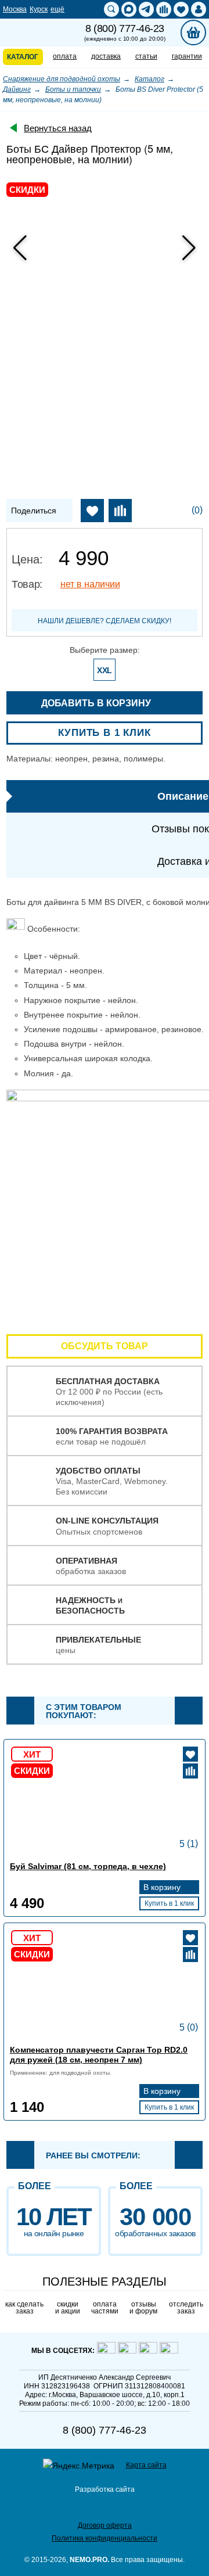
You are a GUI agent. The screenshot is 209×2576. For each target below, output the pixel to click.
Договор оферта (105, 2525)
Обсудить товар (105, 1346)
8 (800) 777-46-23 (125, 33)
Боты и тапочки (73, 89)
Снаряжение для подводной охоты (62, 79)
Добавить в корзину (97, 703)
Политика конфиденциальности (105, 2538)
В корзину (163, 1887)
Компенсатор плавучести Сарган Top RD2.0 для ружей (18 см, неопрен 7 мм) (99, 2055)
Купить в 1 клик (105, 733)
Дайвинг (17, 89)
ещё (57, 9)
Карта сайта (146, 2465)
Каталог (149, 79)
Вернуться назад (58, 128)
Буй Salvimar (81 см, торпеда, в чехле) (88, 1866)
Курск (39, 9)
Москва (15, 9)
